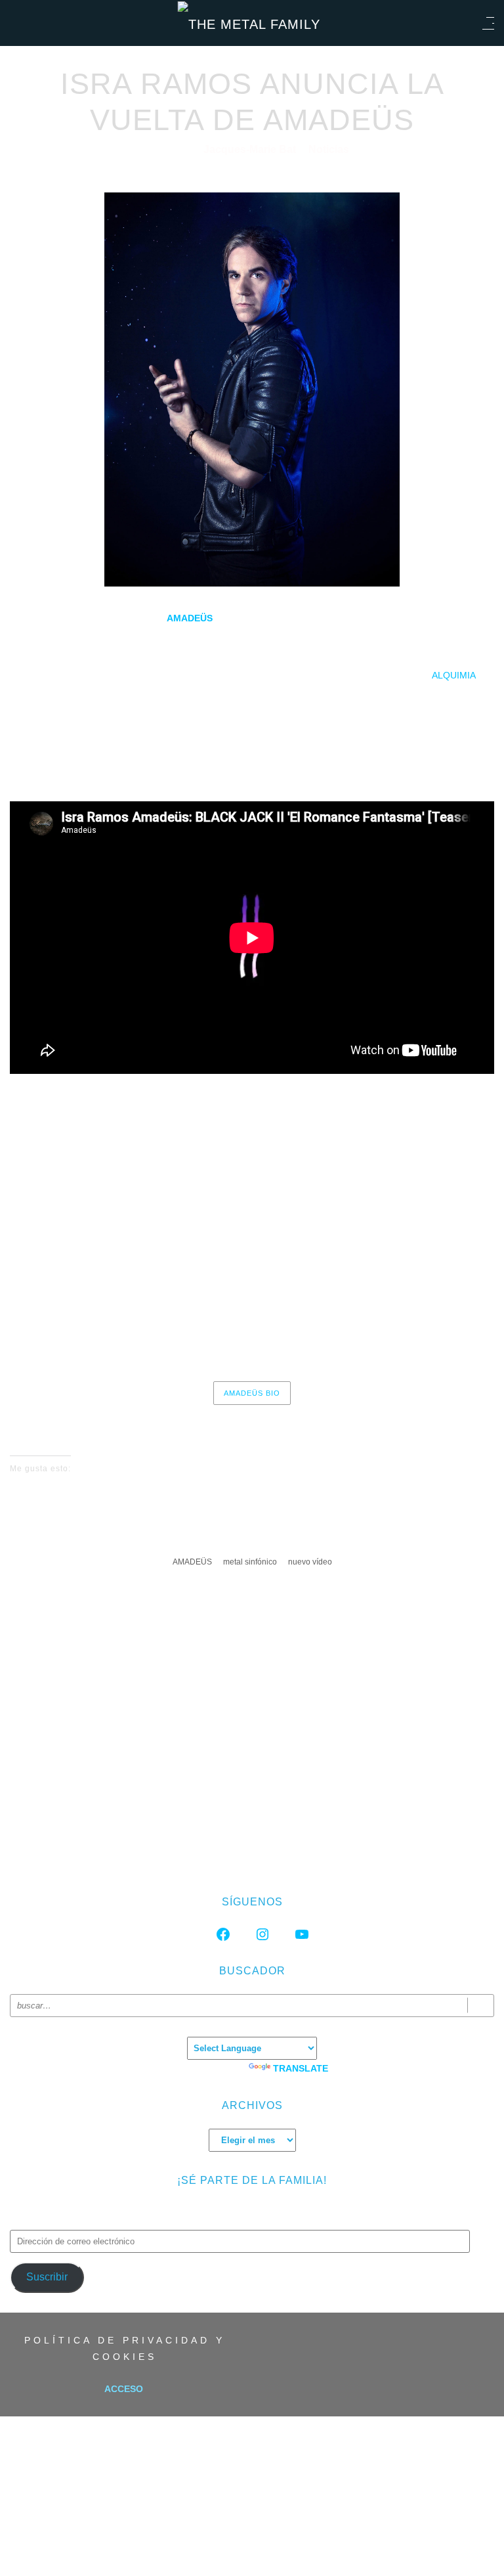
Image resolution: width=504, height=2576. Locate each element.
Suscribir (47, 2277)
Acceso (124, 2389)
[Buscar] (481, 2006)
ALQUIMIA (454, 675)
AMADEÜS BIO (252, 1393)
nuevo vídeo (310, 1562)
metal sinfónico (250, 1562)
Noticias (329, 149)
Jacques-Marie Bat (251, 149)
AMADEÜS (192, 1562)
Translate (301, 2068)
